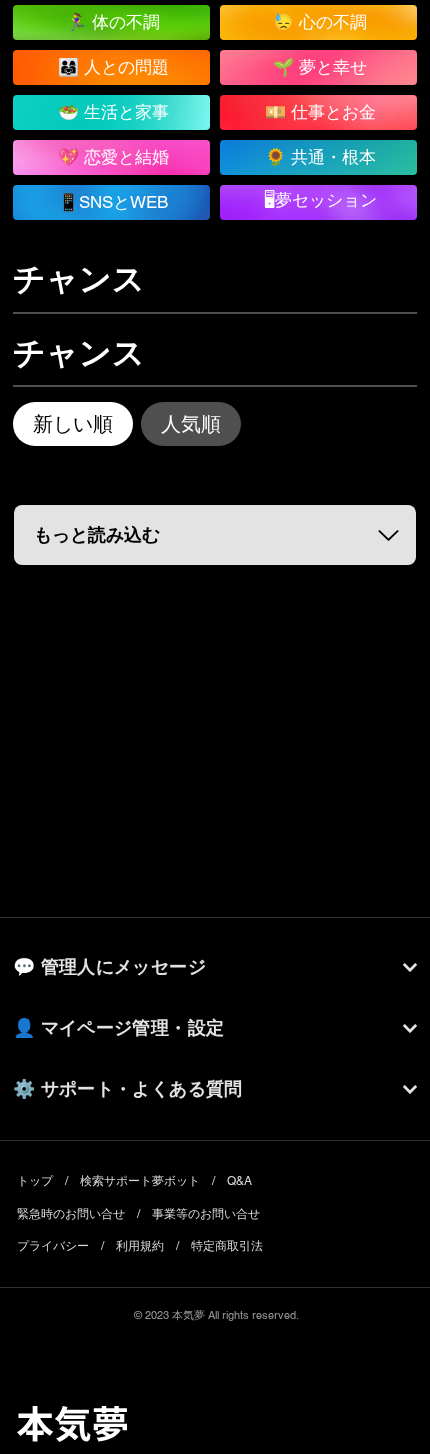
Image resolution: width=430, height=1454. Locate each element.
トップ (35, 1181)
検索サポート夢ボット (140, 1181)
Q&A (239, 1181)
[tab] (73, 424)
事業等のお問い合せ (206, 1214)
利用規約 (140, 1246)
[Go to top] (393, 1364)
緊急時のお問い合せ (71, 1214)
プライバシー (53, 1246)
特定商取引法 (227, 1246)
